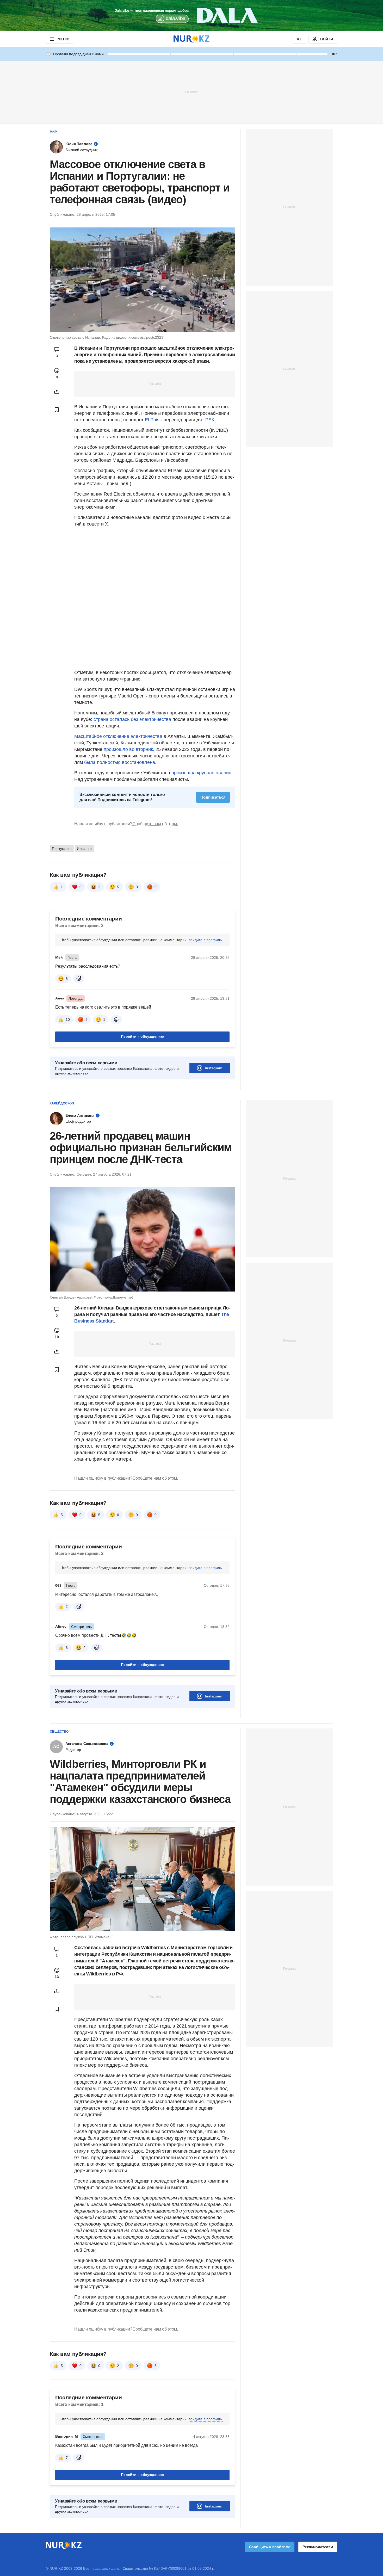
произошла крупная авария (201, 773)
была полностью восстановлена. (120, 762)
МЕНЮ (63, 39)
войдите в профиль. (206, 940)
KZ (299, 39)
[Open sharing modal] (57, 392)
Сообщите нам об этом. (155, 824)
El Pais (152, 420)
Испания (84, 849)
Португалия (62, 849)
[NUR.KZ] (191, 39)
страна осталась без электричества (132, 719)
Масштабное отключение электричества (118, 736)
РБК (210, 420)
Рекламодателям (318, 2547)
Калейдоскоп (62, 1103)
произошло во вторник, (129, 749)
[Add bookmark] (57, 410)
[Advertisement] (191, 92)
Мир (53, 132)
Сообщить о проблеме (270, 2547)
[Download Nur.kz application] (191, 16)
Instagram (214, 1068)
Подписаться (213, 797)
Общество (59, 1732)
